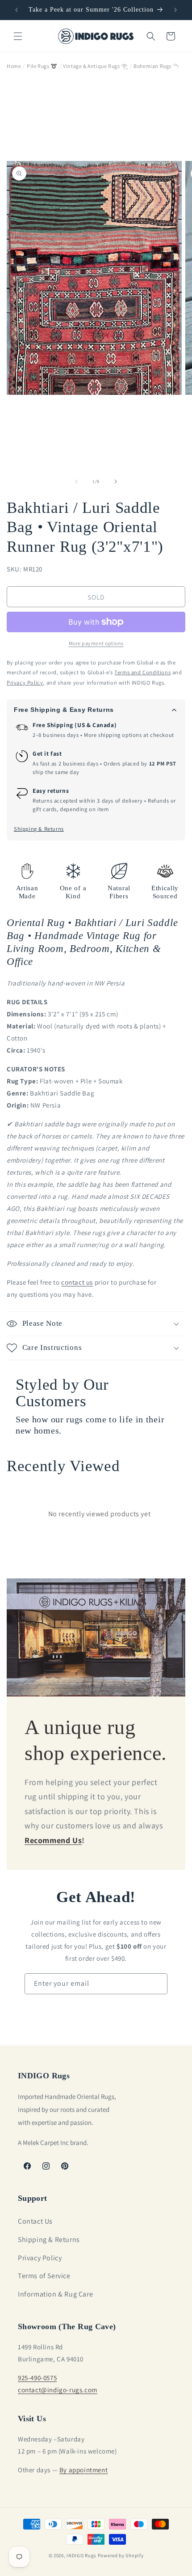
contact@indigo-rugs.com (58, 2390)
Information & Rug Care (55, 2294)
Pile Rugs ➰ (42, 66)
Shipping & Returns (39, 829)
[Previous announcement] (17, 10)
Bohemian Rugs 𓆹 (156, 66)
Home (14, 66)
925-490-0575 (37, 2378)
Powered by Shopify (121, 2555)
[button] (18, 36)
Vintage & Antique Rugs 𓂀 (95, 66)
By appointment (83, 2470)
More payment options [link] (96, 643)
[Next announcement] (175, 10)
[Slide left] (76, 482)
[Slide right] (116, 482)
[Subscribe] (157, 1984)
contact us (77, 1282)
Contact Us (35, 2221)
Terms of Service (44, 2276)
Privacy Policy (40, 2258)
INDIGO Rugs (81, 2555)
